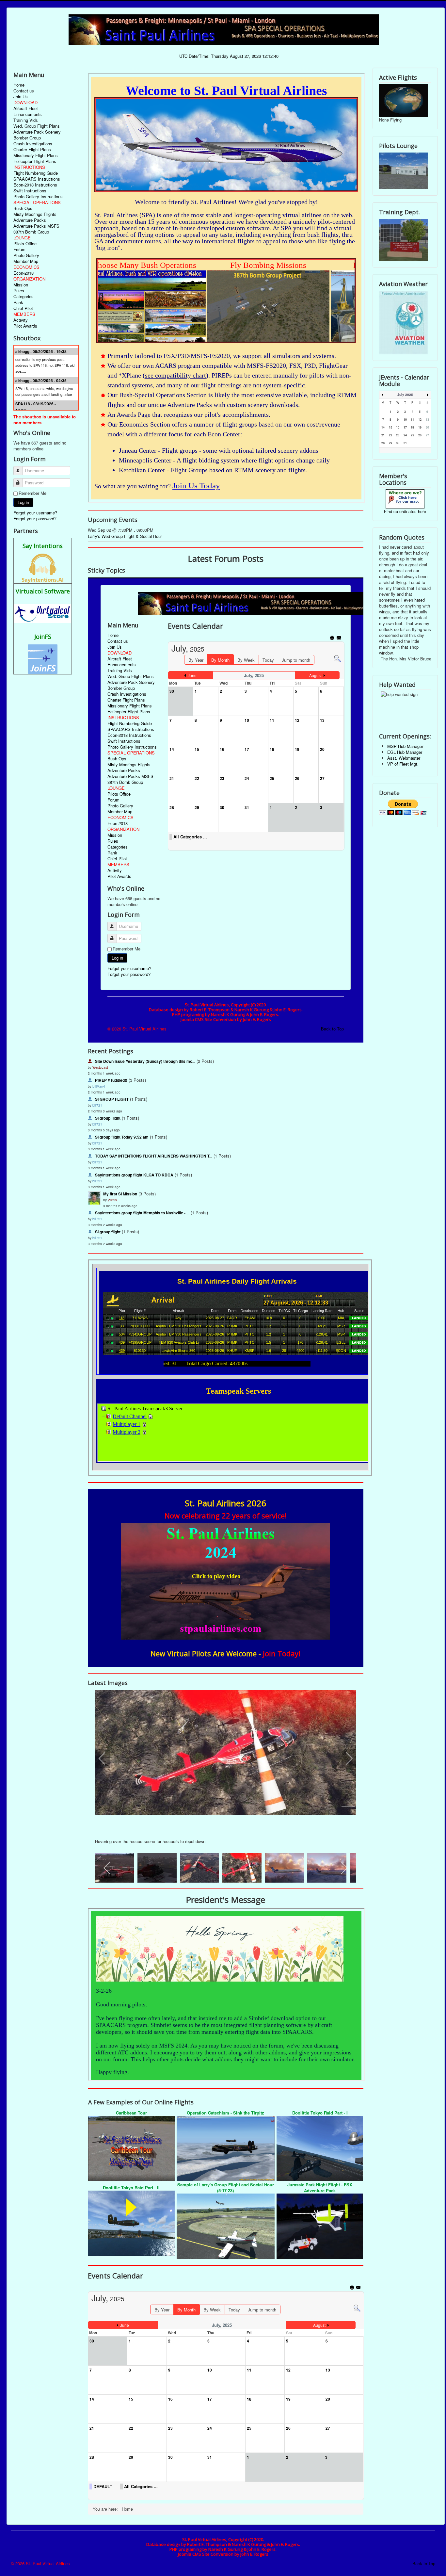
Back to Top (424, 2563)
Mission (21, 285)
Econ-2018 (24, 273)
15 (390, 427)
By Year (162, 2310)
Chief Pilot (23, 308)
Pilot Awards (25, 326)
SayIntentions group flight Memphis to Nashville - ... (142, 1213)
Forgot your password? (35, 518)
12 (420, 420)
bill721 (97, 1105)
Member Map (26, 261)
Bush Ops (23, 208)
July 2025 (405, 395)
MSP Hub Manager (405, 746)
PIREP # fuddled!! (111, 1080)
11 (412, 420)
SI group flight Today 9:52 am (122, 1137)
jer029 (112, 1200)
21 (383, 435)
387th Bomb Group (31, 232)
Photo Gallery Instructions (38, 197)
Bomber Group (27, 138)
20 (427, 427)
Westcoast (100, 1067)
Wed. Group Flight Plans (37, 126)
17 (405, 427)
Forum (19, 250)
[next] (345, 1758)
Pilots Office (25, 244)
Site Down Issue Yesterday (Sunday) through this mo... (145, 1061)
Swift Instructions (30, 191)
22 (390, 435)
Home (19, 85)
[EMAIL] (359, 2288)
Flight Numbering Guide (36, 173)
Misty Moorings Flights (35, 214)
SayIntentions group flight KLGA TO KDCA (134, 1175)
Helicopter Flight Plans (35, 161)
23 (398, 435)
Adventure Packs (30, 220)
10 (405, 420)
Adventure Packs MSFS (36, 226)
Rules (19, 291)
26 (420, 435)
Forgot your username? (35, 513)
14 (383, 427)
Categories (24, 297)
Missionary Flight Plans (36, 155)
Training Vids (26, 120)
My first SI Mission (120, 1194)
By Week (212, 2310)
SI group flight (108, 1118)
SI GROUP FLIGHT (112, 1099)
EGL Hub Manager (405, 752)
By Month (186, 2310)
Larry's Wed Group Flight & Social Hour (125, 536)
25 (412, 435)
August (319, 2325)
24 (405, 435)
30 (398, 443)
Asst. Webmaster (404, 758)
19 (420, 427)
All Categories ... (141, 2487)
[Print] (352, 2288)
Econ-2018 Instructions (35, 185)
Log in (23, 502)
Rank (18, 302)
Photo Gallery (26, 255)
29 (390, 443)
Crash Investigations (33, 144)
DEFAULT (103, 2487)
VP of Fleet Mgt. (403, 764)
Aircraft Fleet (26, 108)
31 (405, 443)
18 (412, 427)
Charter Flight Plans (32, 150)
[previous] (106, 1758)
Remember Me (32, 493)
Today (234, 2310)
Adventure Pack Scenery (37, 132)
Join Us (21, 97)
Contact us (24, 91)
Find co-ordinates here (405, 511)
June (125, 2325)
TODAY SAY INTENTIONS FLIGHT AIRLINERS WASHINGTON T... (154, 1156)
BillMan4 (99, 1086)
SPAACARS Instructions (37, 179)
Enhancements (28, 114)
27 (427, 435)
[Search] (357, 2308)
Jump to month (262, 2310)
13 (427, 420)
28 (383, 443)
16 (398, 427)
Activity (21, 320)
